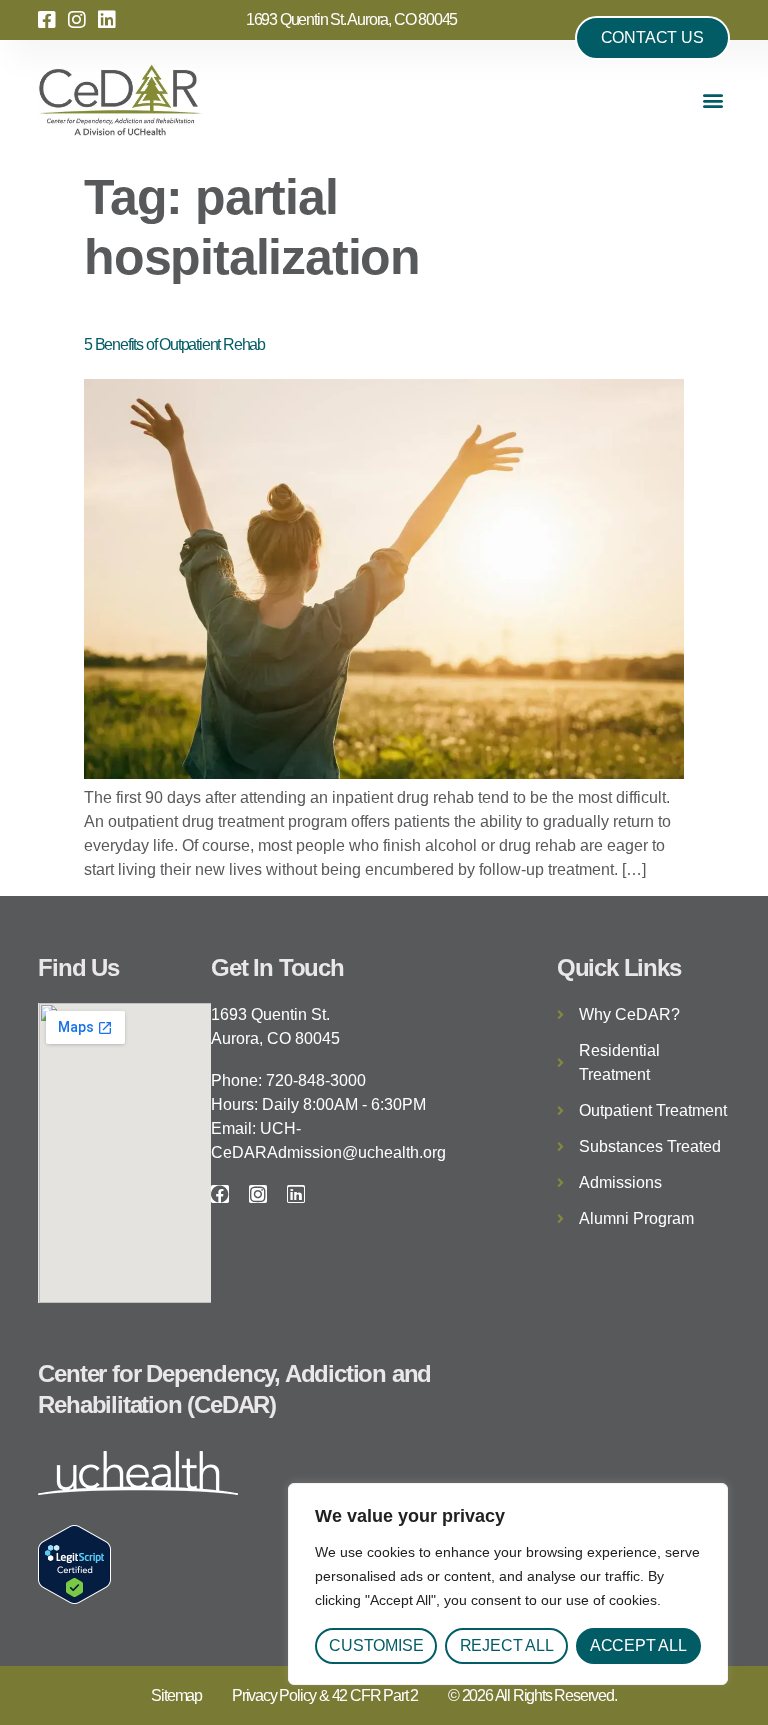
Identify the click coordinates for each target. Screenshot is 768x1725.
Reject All (507, 1645)
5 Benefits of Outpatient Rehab (174, 344)
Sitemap (176, 1695)
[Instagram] (258, 1194)
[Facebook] (220, 1194)
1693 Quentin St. (270, 1014)
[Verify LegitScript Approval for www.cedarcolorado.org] (74, 1598)
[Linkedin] (296, 1194)
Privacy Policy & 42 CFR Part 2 (325, 1695)
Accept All (638, 1645)
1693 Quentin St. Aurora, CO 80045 (351, 19)
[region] (508, 1584)
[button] (713, 100)
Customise (376, 1645)
